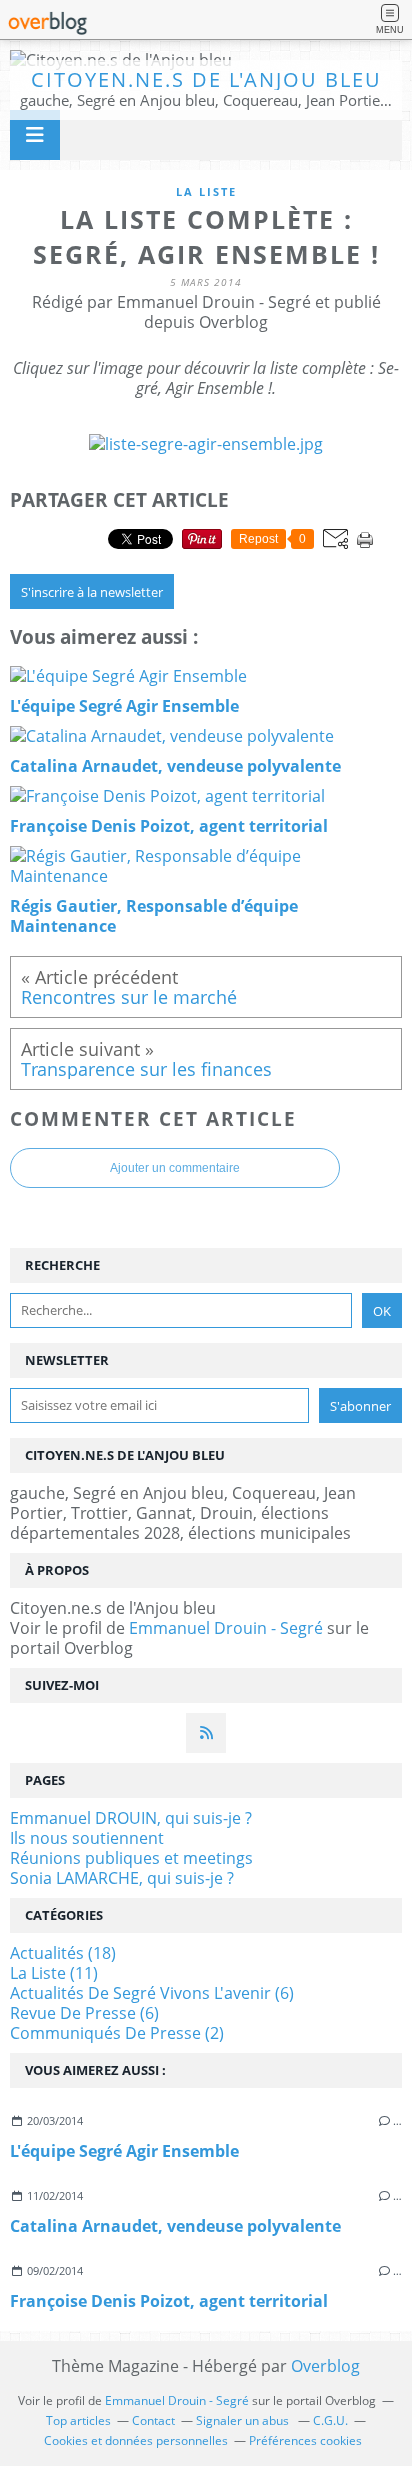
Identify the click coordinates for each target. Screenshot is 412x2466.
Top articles (78, 2420)
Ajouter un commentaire (175, 1168)
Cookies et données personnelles (136, 2440)
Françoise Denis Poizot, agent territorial (169, 2301)
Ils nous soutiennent (87, 1838)
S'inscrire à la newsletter (92, 592)
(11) (54, 1973)
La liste (206, 191)
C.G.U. (330, 2420)
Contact (153, 2420)
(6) (152, 1993)
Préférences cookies (305, 2440)
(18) (63, 1953)
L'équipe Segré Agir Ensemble (124, 2151)
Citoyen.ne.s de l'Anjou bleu (206, 79)
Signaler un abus (244, 2420)
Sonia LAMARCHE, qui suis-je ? (122, 1878)
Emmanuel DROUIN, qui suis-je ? (131, 1818)
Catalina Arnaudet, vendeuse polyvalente (175, 2226)
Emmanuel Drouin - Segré (226, 1628)
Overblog (325, 2366)
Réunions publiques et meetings (131, 1858)
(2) (117, 2033)
